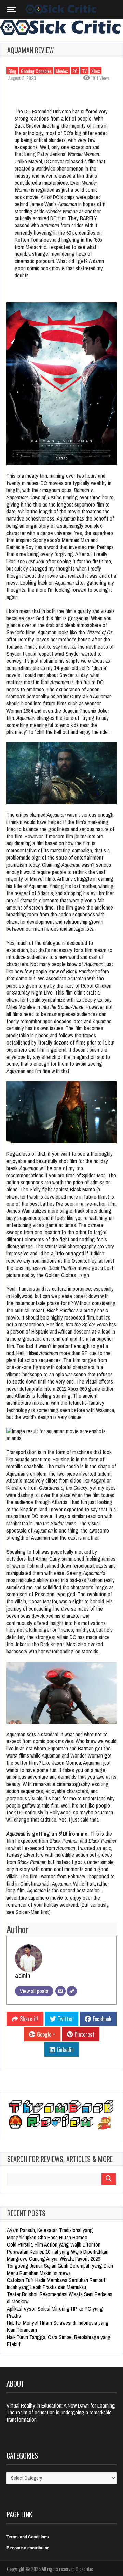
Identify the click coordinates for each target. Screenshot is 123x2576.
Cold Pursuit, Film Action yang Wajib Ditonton (54, 2244)
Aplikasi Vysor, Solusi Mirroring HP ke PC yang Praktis (55, 2312)
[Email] (60, 1991)
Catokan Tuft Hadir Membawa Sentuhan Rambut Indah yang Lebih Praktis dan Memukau (56, 2284)
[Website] (72, 1991)
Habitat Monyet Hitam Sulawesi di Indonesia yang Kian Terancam (58, 2326)
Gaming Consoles (36, 71)
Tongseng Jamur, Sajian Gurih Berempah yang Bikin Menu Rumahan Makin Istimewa (60, 2269)
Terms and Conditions (28, 2537)
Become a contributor (28, 2548)
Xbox (95, 71)
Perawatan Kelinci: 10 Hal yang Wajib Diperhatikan (58, 2252)
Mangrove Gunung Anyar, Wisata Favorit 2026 (53, 2259)
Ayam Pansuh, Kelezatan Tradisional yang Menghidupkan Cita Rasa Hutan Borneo (50, 2234)
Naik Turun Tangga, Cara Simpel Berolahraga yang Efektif (59, 2341)
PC (75, 71)
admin (23, 1975)
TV (84, 71)
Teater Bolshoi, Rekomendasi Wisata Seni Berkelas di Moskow (60, 2298)
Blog (12, 71)
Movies (62, 71)
